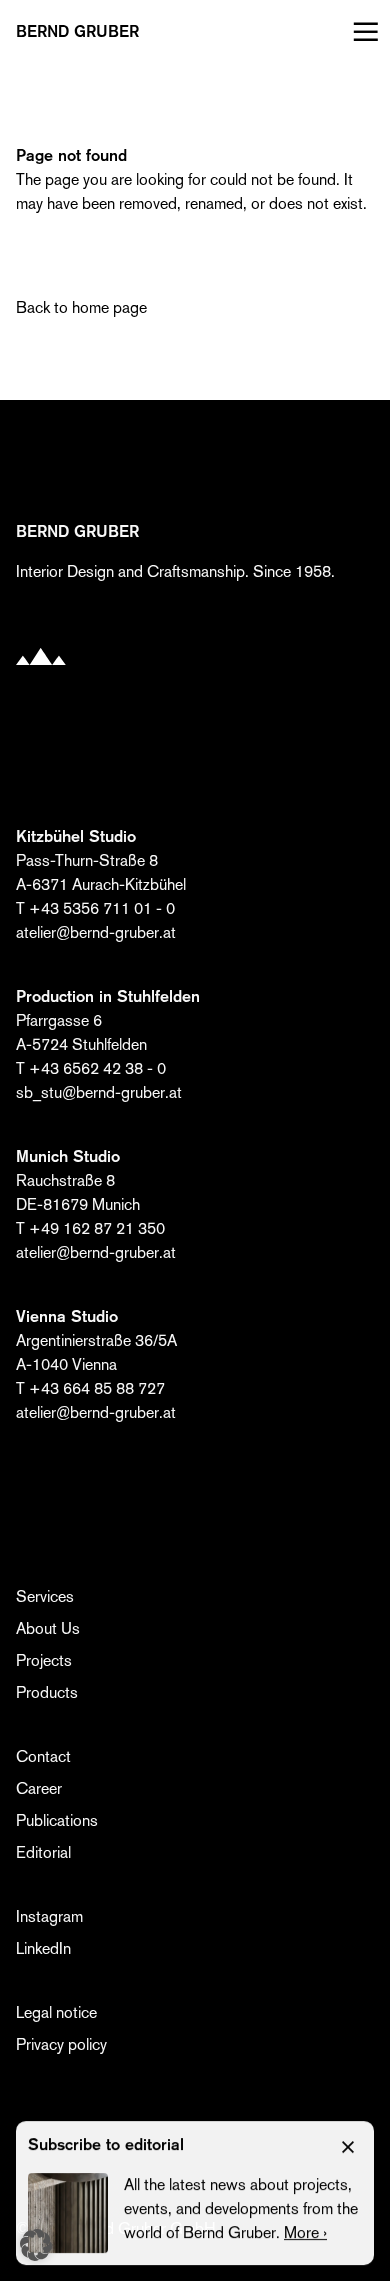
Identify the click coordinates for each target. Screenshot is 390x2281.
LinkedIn (43, 1948)
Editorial (43, 1852)
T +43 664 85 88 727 (90, 1388)
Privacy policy (61, 2044)
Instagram (49, 1916)
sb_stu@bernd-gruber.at (99, 1092)
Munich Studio (68, 1156)
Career (39, 1788)
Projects (44, 1660)
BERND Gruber (77, 32)
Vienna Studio (67, 1316)
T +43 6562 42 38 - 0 (91, 1068)
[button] (36, 2245)
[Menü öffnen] (361, 32)
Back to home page (81, 307)
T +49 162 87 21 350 (90, 1228)
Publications (57, 1820)
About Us (48, 1628)
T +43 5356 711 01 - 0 (95, 908)
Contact (43, 1756)
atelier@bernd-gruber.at (96, 932)
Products (47, 1692)
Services (45, 1596)
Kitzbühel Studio (76, 836)
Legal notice (56, 2012)
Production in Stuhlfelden (108, 996)
